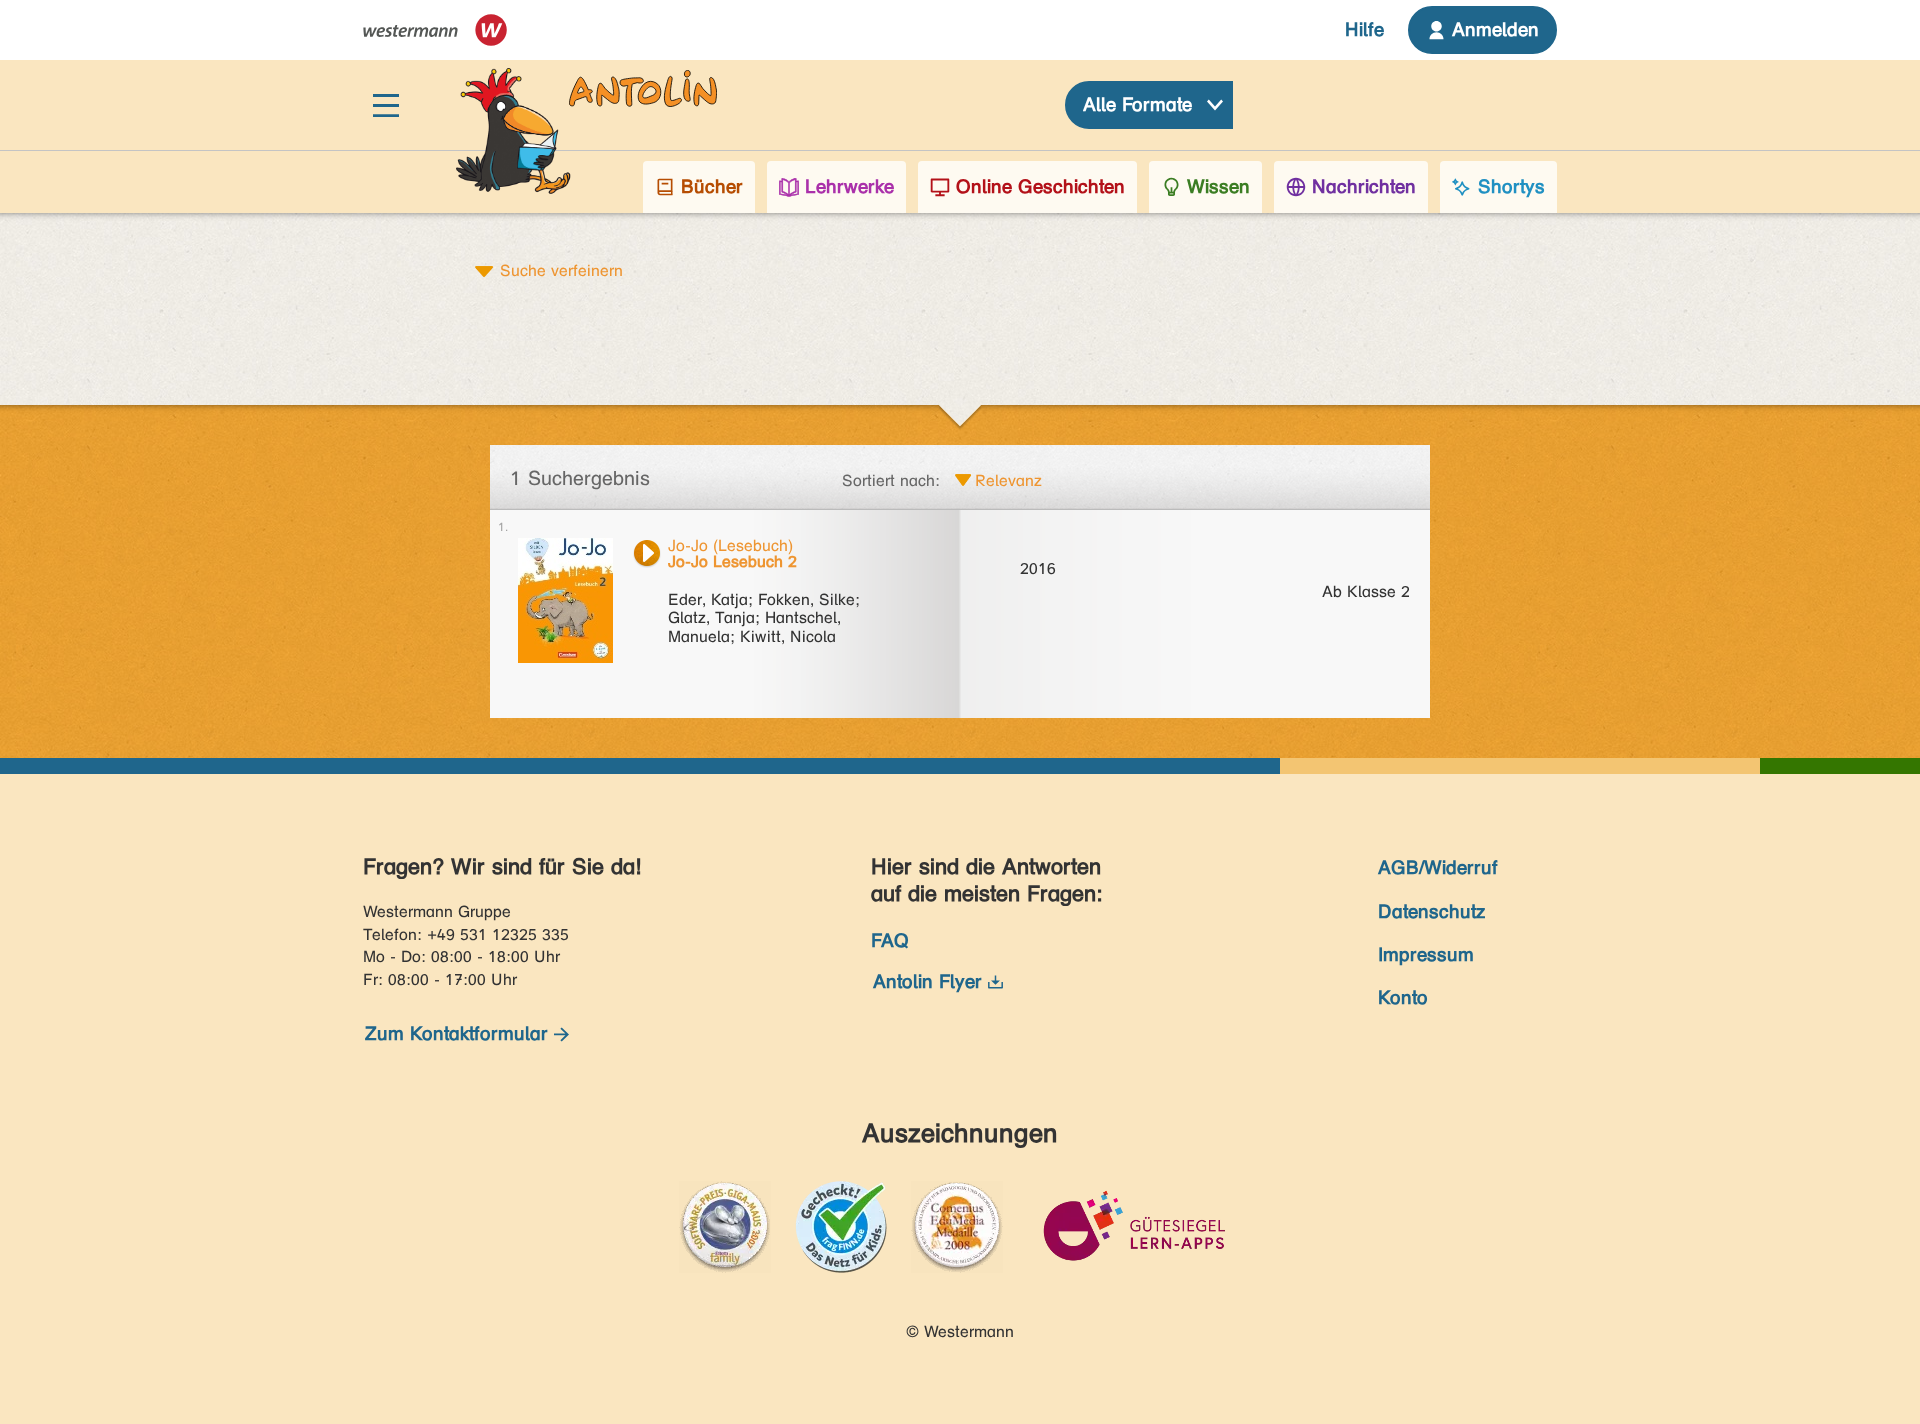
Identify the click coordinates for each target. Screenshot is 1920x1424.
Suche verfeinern (561, 270)
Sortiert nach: (891, 480)
